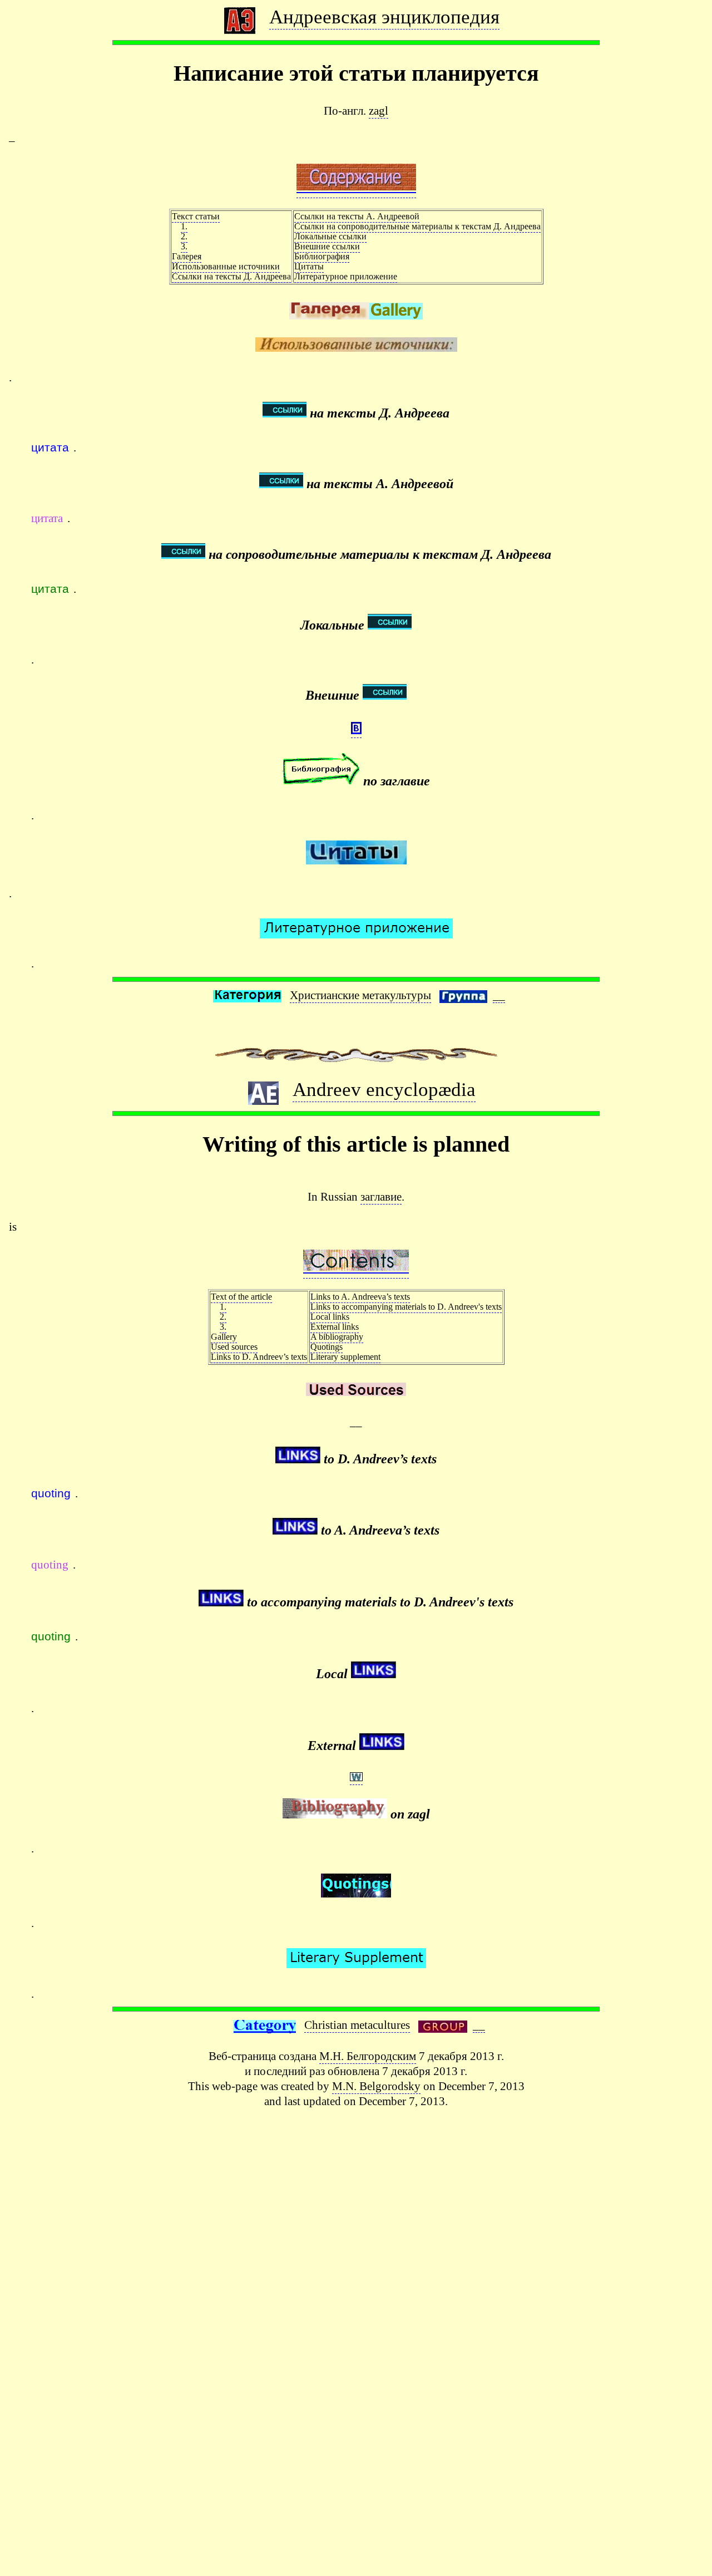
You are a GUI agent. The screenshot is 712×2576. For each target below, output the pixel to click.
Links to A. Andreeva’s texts (360, 1297)
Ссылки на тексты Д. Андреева (231, 276)
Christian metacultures (357, 2025)
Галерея (187, 256)
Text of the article (241, 1297)
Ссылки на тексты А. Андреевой (357, 216)
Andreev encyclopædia (384, 1089)
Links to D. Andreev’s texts (259, 1357)
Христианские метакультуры (360, 995)
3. (184, 246)
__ (499, 995)
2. (184, 236)
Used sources (234, 1347)
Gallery (224, 1337)
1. (184, 226)
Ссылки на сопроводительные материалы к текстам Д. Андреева (417, 226)
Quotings (327, 1347)
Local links (330, 1317)
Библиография (322, 256)
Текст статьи (196, 216)
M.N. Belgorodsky (376, 2086)
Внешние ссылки (327, 246)
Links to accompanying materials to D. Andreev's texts (406, 1307)
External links (335, 1327)
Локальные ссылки (330, 236)
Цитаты (309, 266)
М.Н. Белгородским (368, 2056)
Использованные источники (226, 266)
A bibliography (337, 1337)
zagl (379, 110)
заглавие (381, 1196)
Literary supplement (345, 1357)
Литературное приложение (346, 276)
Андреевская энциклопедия (384, 17)
